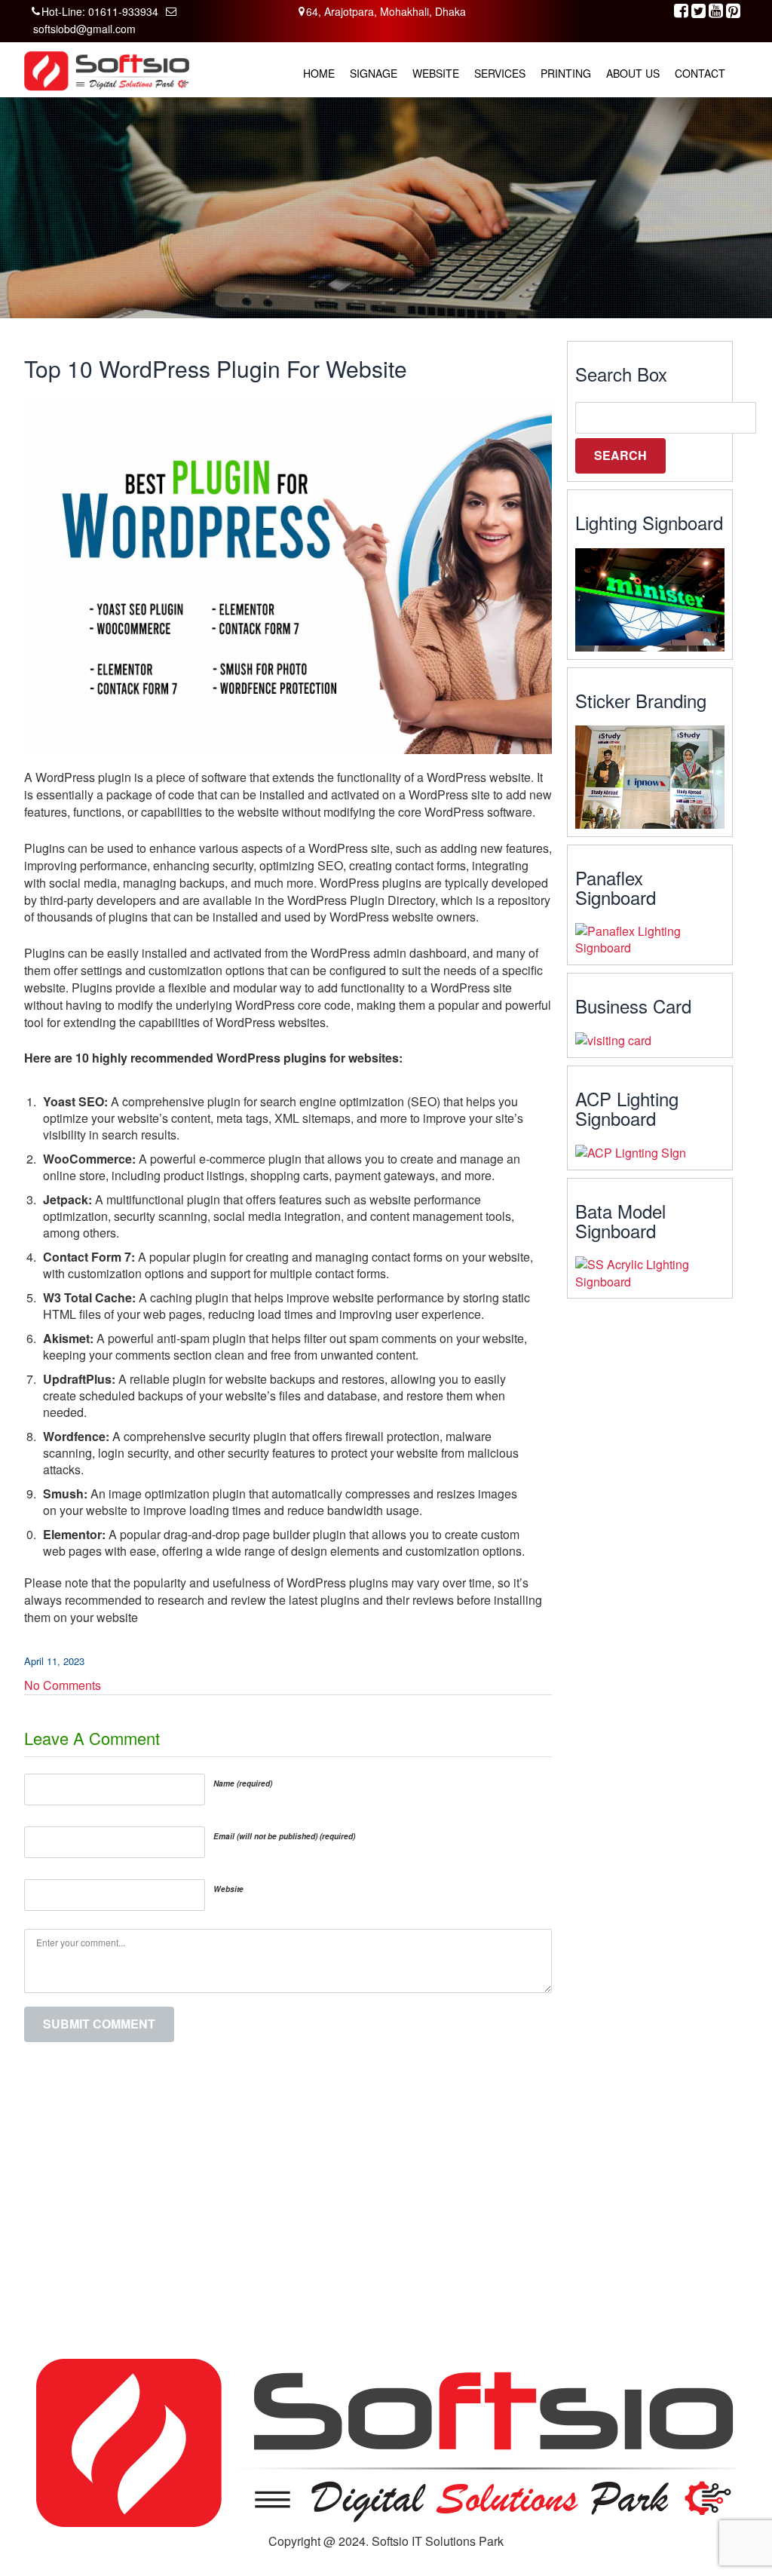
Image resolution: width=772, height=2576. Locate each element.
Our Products (425, 2193)
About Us (633, 73)
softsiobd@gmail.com (84, 29)
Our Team (418, 2176)
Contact (700, 73)
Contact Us (420, 2245)
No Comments (63, 1685)
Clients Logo (423, 2210)
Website (436, 73)
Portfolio (413, 2228)
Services (500, 73)
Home (319, 73)
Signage (374, 73)
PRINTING (566, 73)
